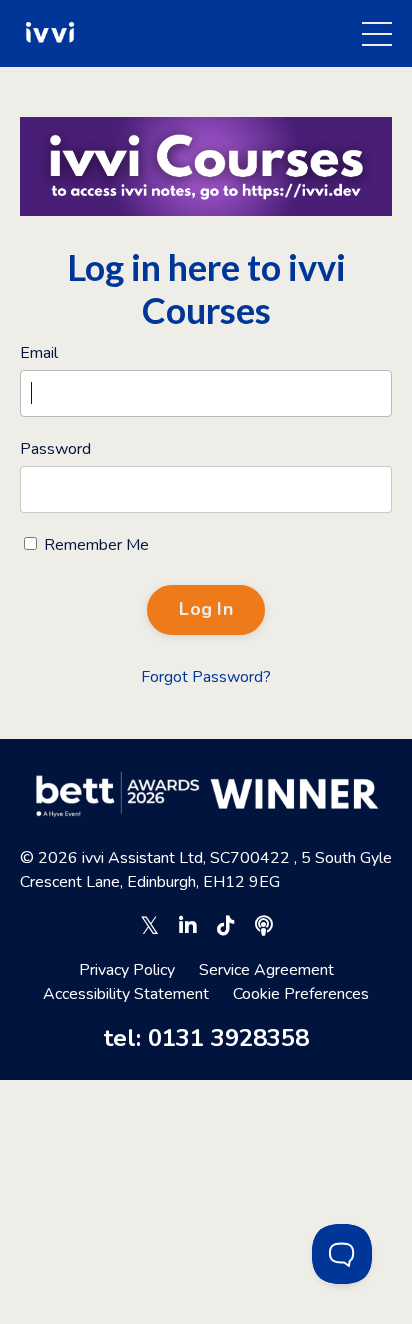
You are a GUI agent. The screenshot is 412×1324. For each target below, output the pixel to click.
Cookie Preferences (301, 994)
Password (55, 449)
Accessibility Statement (126, 994)
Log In (206, 609)
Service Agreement (266, 970)
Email (39, 353)
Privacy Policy (127, 970)
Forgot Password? (206, 677)
